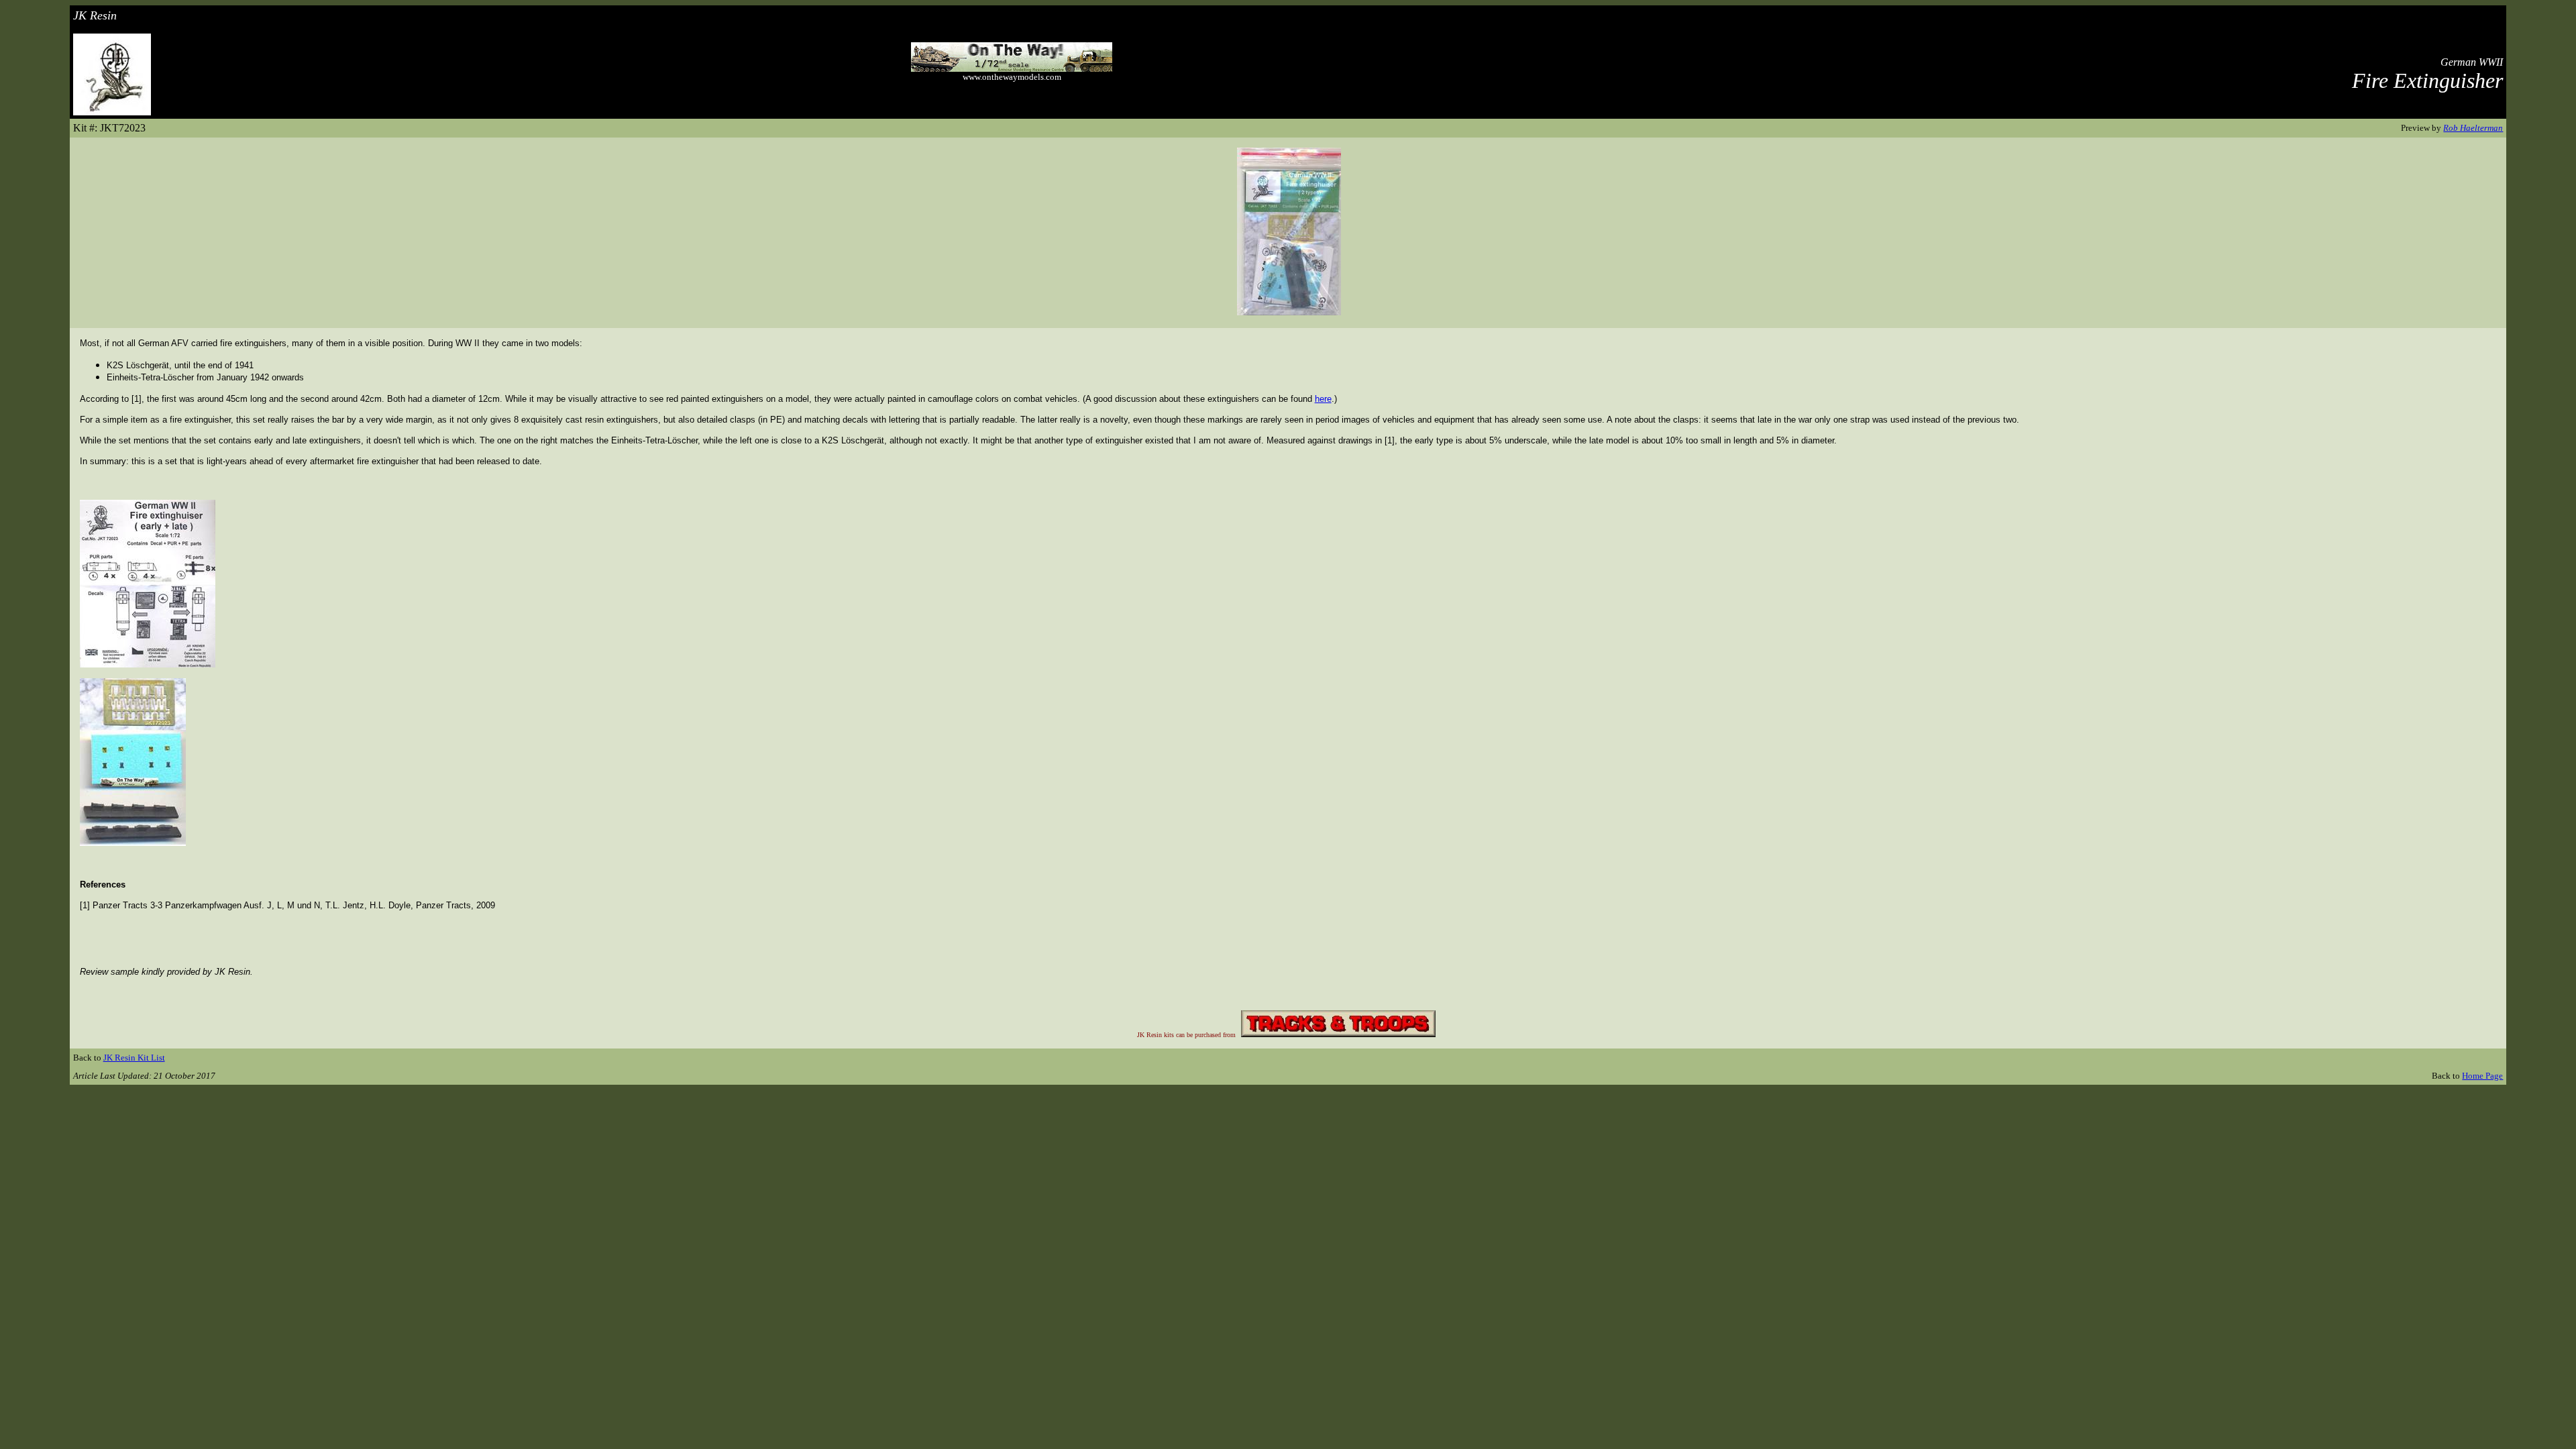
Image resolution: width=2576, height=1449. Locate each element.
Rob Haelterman (2473, 128)
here (1323, 399)
